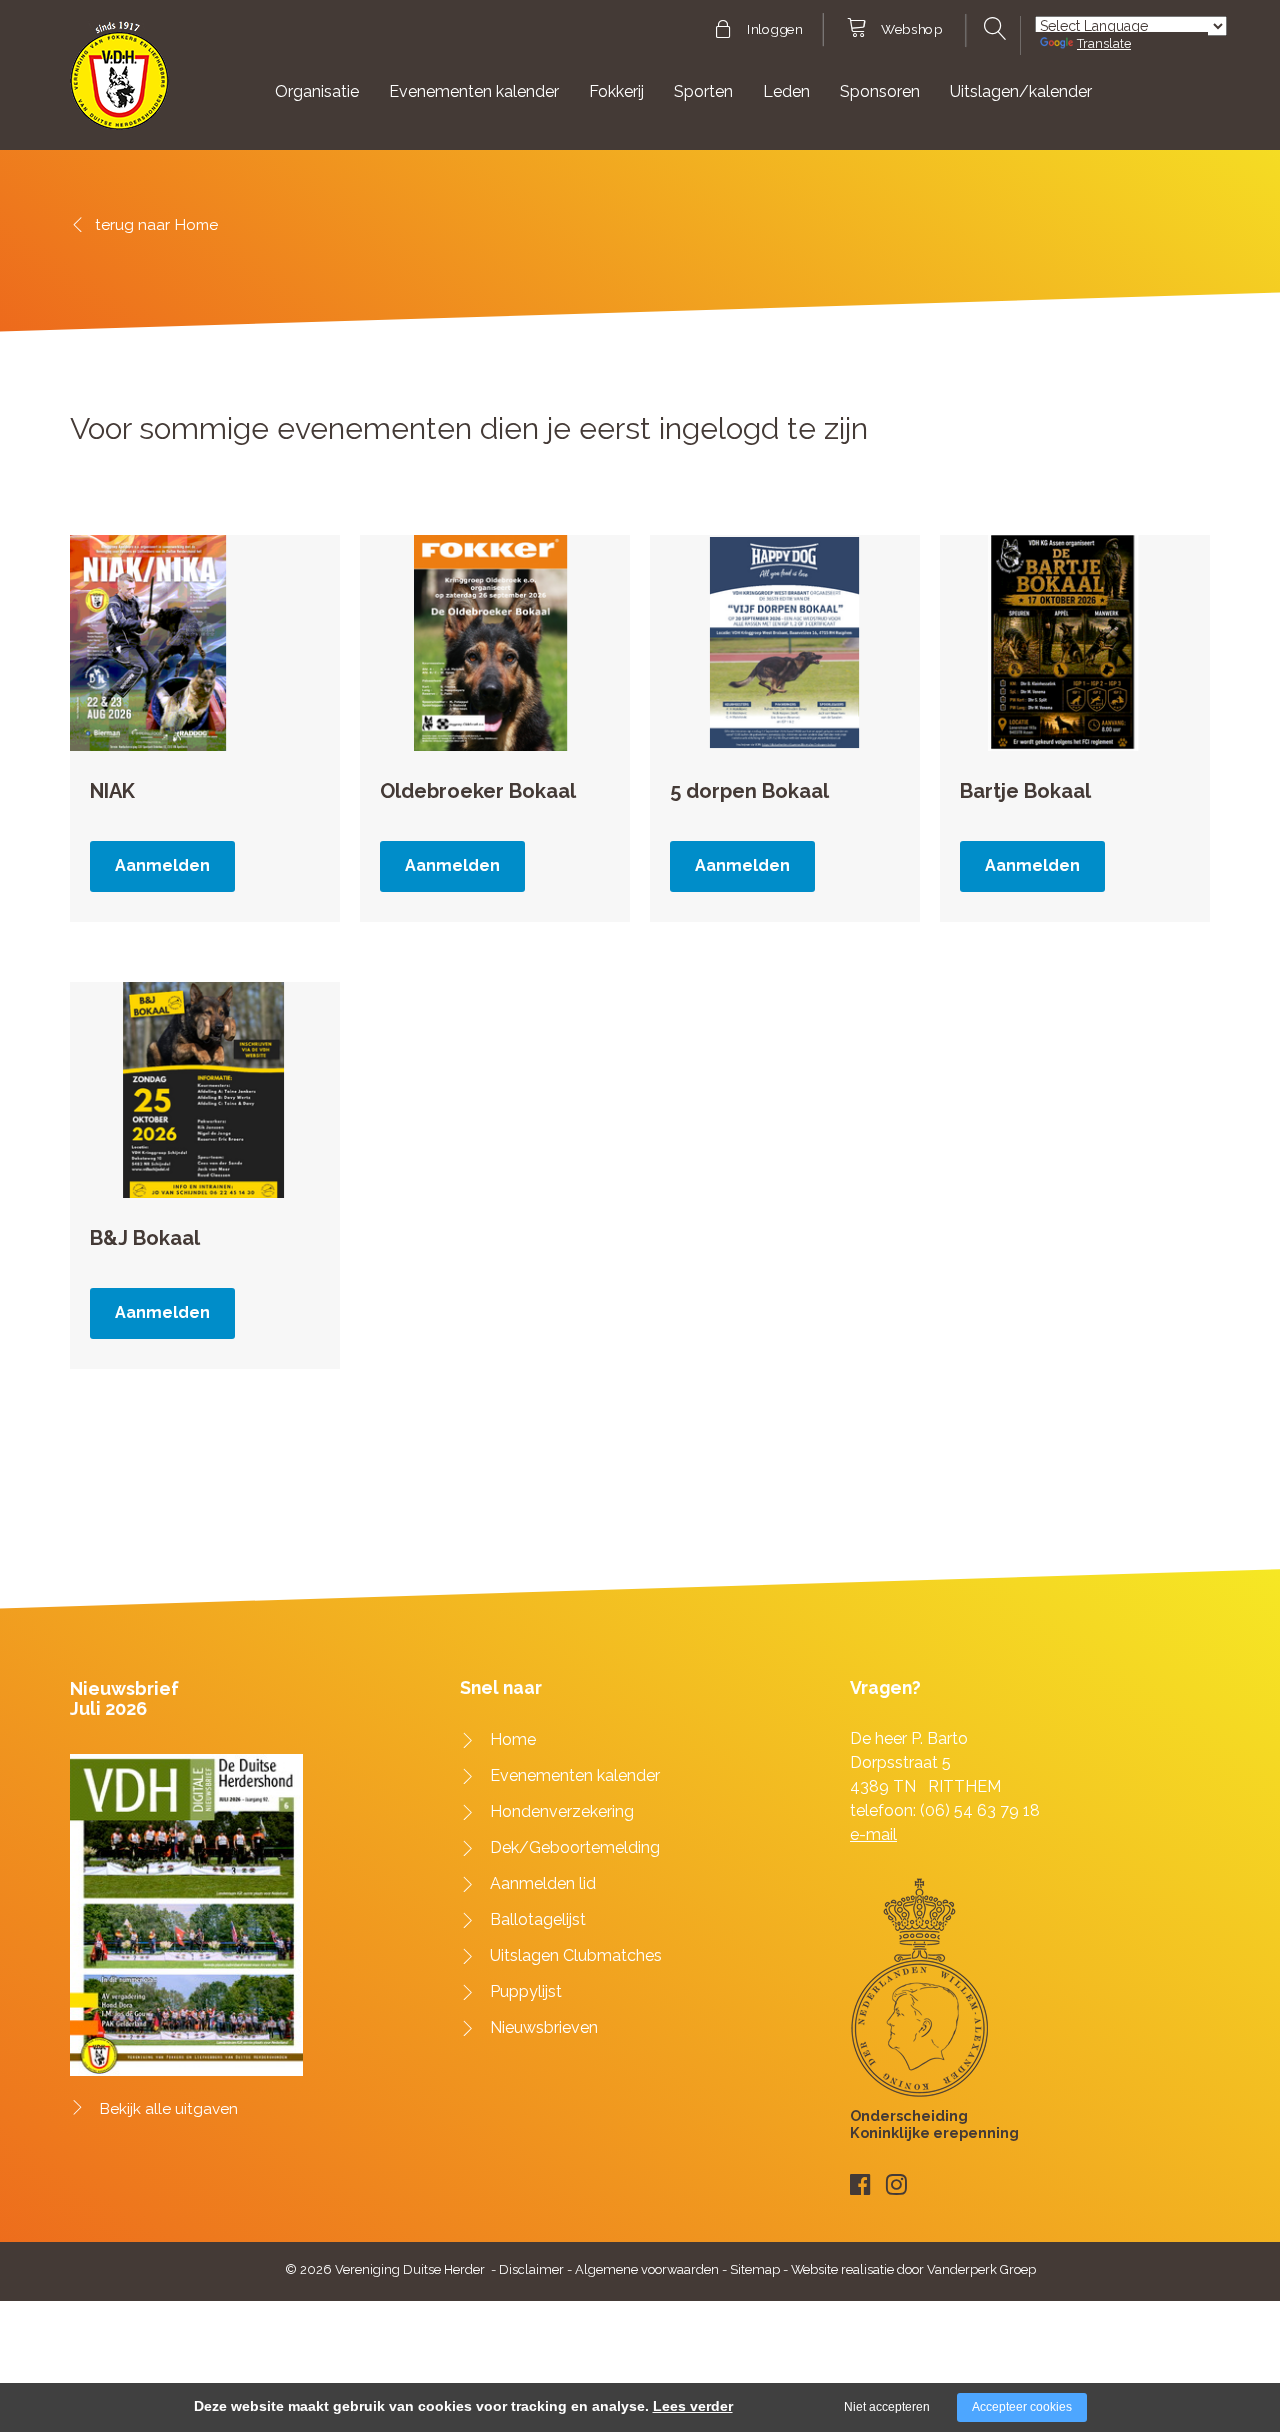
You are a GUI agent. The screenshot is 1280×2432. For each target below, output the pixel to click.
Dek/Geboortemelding (575, 1847)
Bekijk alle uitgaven (169, 2109)
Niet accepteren (887, 2407)
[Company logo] (119, 84)
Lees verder (693, 2406)
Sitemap (755, 2269)
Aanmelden (162, 865)
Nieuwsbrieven (544, 2027)
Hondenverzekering (562, 1811)
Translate (1104, 43)
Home (196, 224)
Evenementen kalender (474, 91)
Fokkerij (616, 91)
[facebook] (860, 2184)
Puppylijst (526, 1991)
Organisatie (317, 91)
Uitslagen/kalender (1021, 91)
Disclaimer (531, 2269)
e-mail (873, 1834)
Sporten (703, 91)
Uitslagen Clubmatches (576, 1955)
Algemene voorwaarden (647, 2269)
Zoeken (992, 29)
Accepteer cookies (1022, 2407)
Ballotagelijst (538, 1919)
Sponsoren (880, 91)
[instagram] (896, 2184)
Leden (786, 91)
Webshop (911, 30)
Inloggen (774, 30)
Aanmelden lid (543, 1883)
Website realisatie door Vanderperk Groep (913, 2269)
